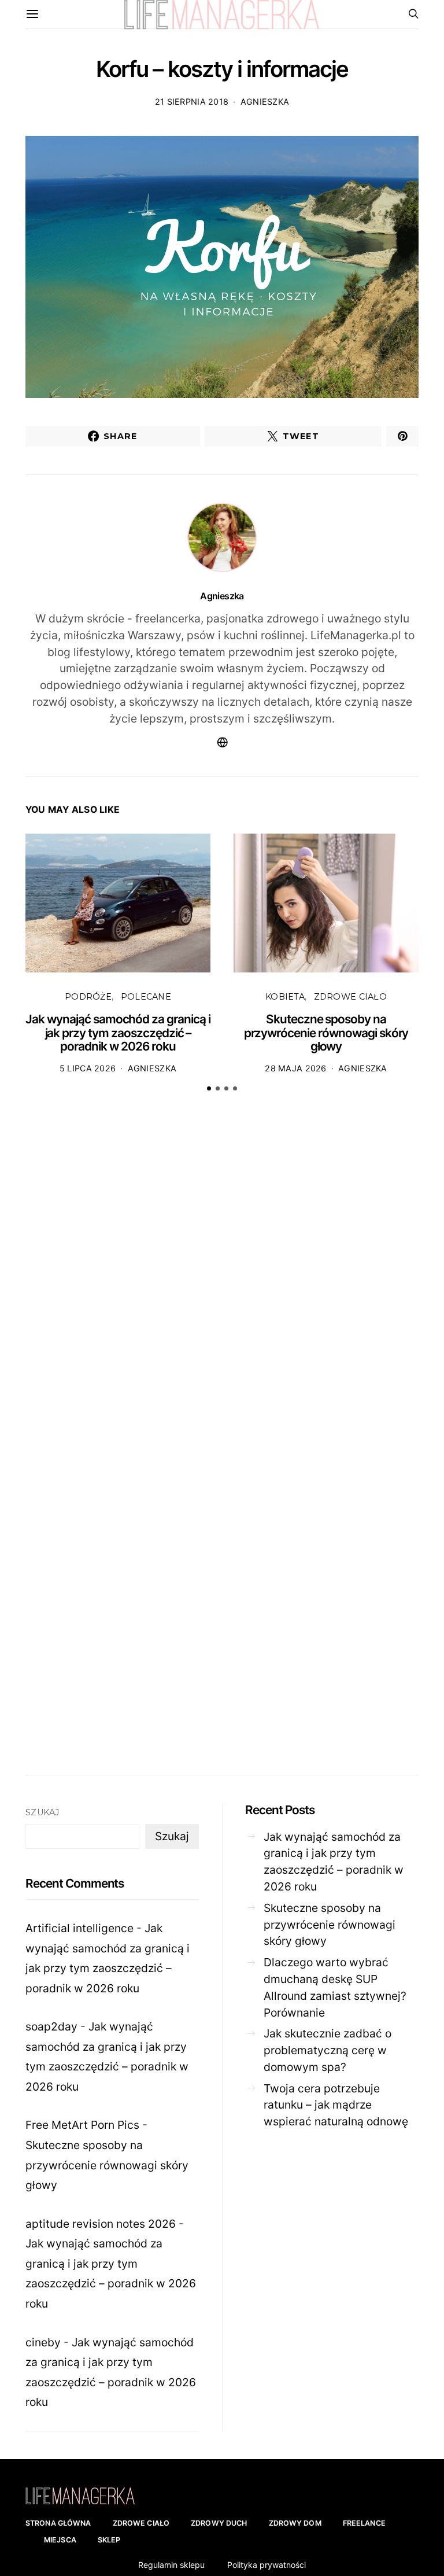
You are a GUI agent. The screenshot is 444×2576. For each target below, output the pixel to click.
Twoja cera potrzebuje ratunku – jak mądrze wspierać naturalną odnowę (336, 2105)
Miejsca (60, 2540)
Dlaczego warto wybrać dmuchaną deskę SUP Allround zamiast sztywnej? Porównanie (335, 1987)
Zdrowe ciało (350, 997)
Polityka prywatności (267, 2565)
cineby (43, 2342)
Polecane (146, 997)
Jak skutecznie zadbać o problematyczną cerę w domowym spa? (328, 2050)
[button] (209, 1088)
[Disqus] (222, 1281)
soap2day (51, 2026)
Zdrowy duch (219, 2523)
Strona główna (58, 2523)
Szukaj (42, 1812)
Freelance (364, 2523)
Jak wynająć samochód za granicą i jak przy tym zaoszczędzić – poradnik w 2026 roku (118, 1033)
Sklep (109, 2540)
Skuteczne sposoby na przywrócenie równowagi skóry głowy (326, 1033)
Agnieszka (265, 102)
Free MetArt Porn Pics (82, 2125)
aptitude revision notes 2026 (101, 2224)
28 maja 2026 (295, 1068)
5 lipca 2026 (88, 1068)
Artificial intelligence (79, 1928)
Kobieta (285, 997)
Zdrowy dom (295, 2523)
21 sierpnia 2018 (192, 102)
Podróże (88, 997)
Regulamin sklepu (171, 2565)
